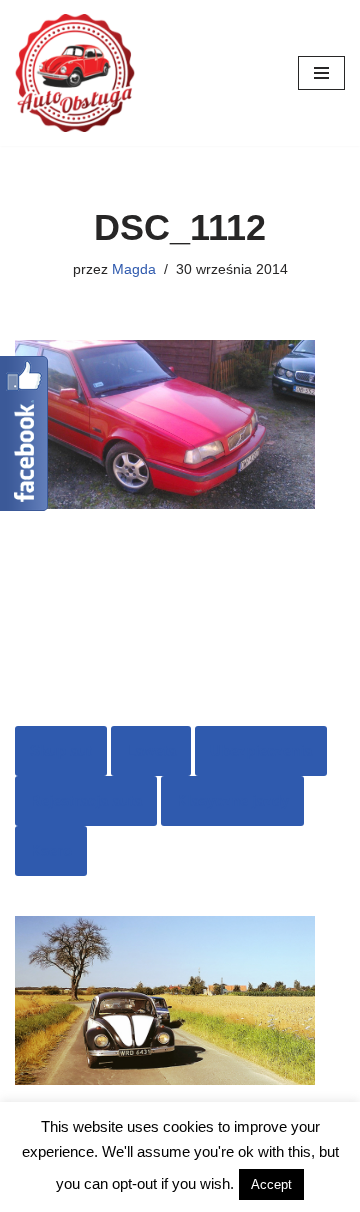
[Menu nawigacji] (321, 73)
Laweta (151, 750)
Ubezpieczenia (261, 750)
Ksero (51, 850)
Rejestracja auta (86, 800)
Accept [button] (271, 1184)
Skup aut (61, 750)
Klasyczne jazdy (232, 800)
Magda (134, 269)
